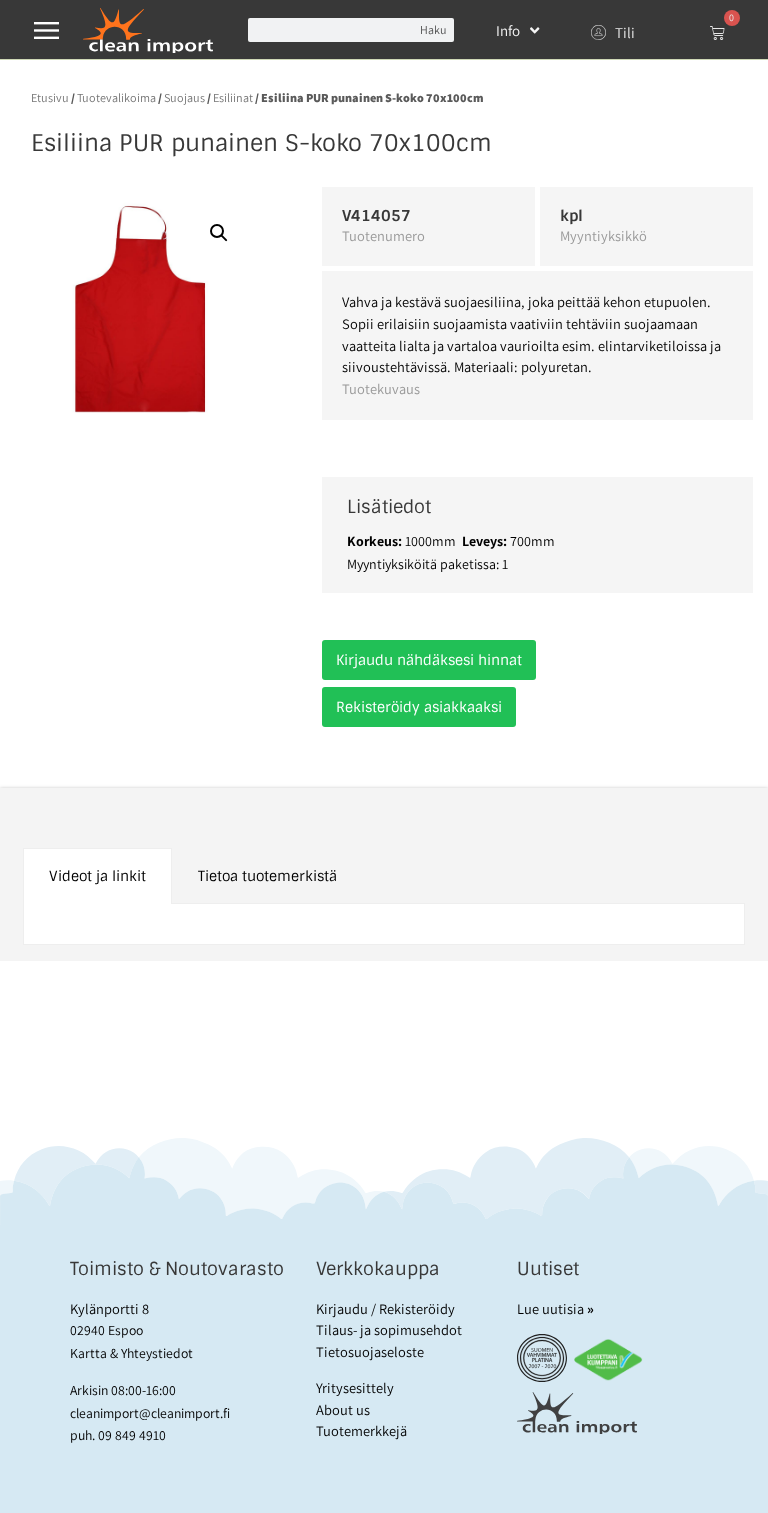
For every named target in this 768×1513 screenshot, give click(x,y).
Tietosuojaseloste (370, 1351)
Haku (433, 29)
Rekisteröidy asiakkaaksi (419, 707)
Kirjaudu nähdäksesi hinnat (429, 660)
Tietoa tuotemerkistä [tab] (267, 876)
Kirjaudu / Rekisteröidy (385, 1308)
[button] (219, 233)
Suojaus (184, 97)
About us (343, 1409)
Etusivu (50, 97)
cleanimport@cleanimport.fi (150, 1413)
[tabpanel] (384, 924)
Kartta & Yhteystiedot (131, 1353)
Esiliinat (233, 97)
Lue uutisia (555, 1308)
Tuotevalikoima (116, 97)
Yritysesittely (355, 1387)
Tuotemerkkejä (361, 1430)
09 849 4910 (132, 1435)
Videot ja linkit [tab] (97, 876)
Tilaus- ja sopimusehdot (389, 1329)
